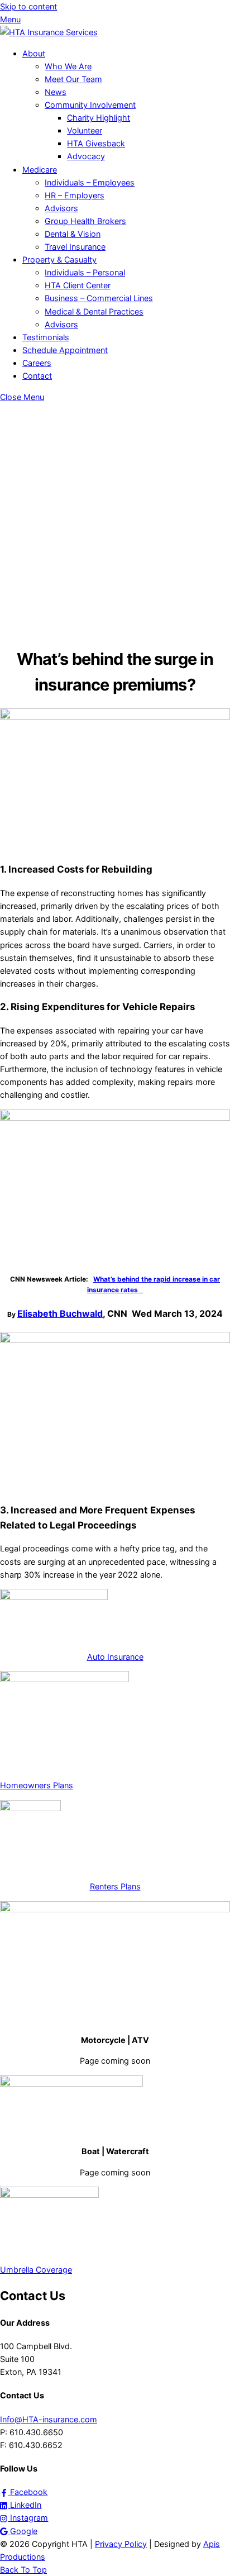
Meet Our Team (73, 79)
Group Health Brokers (85, 221)
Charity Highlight (99, 118)
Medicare (40, 170)
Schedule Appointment (65, 350)
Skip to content (28, 6)
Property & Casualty (59, 259)
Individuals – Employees (90, 182)
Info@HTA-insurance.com (49, 2419)
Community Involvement (90, 105)
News (56, 92)
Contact (37, 376)
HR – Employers (75, 195)
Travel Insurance (75, 247)
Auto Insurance (115, 1657)
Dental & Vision (73, 234)
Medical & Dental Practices (94, 311)
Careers (37, 363)
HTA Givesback (96, 143)
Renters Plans (115, 1886)
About (34, 53)
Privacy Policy (121, 2544)
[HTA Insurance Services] (49, 32)
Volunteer (85, 130)
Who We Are (68, 66)
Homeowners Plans (37, 1785)
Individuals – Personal (85, 272)
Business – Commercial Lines (99, 298)
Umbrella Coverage (36, 2270)
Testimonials (46, 337)
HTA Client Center (78, 285)
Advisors (61, 208)
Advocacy (86, 156)
